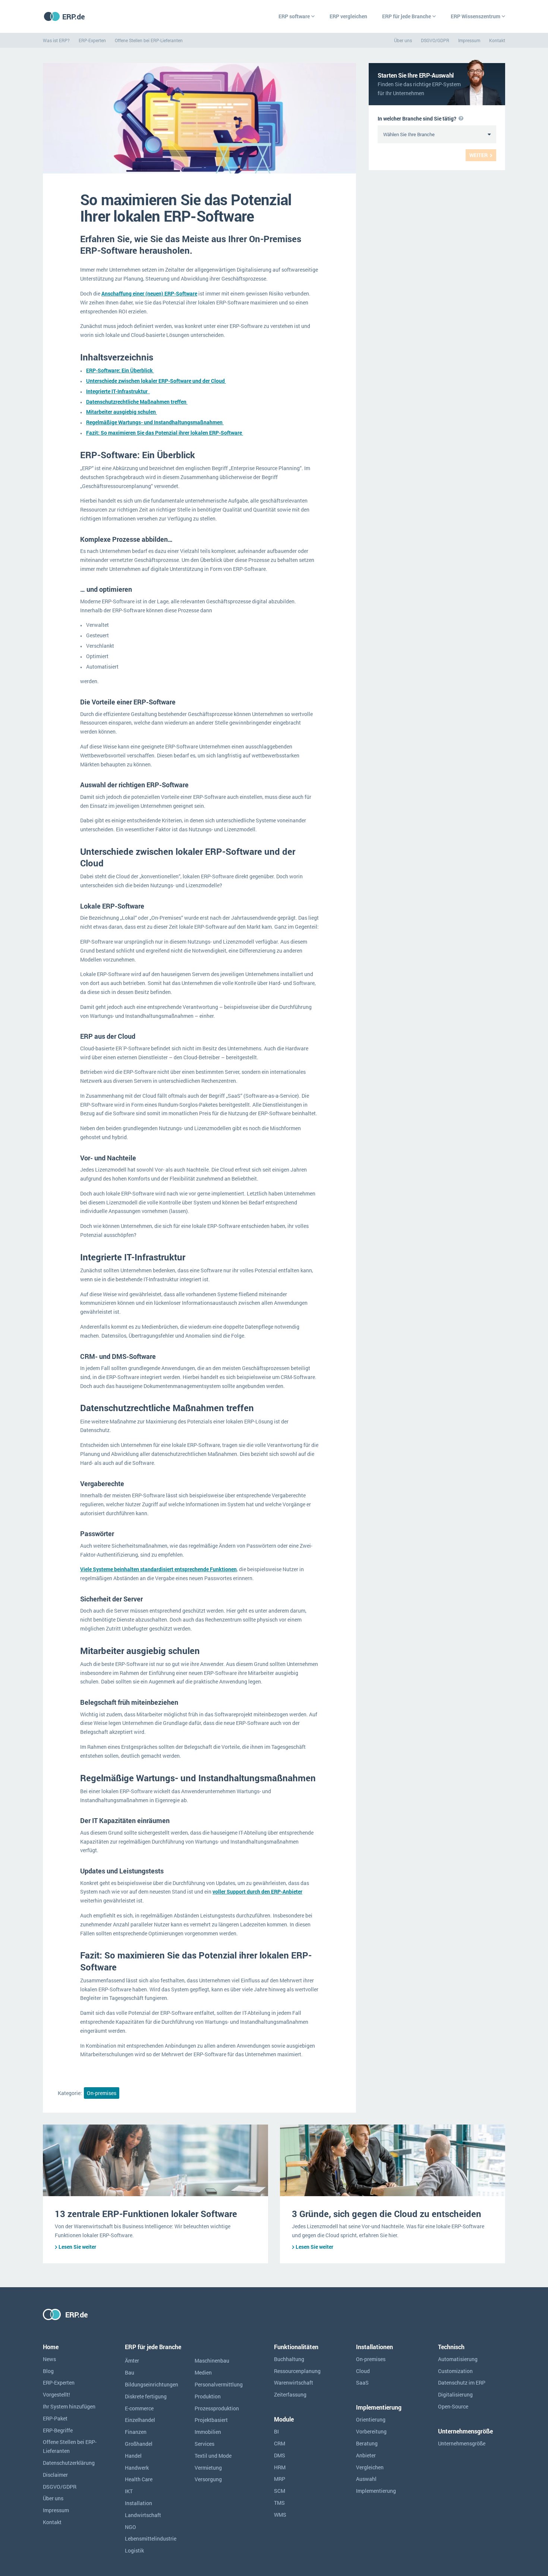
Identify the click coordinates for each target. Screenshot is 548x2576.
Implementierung (376, 2491)
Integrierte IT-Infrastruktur (118, 391)
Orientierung (371, 2419)
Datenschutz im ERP (462, 2383)
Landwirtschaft (143, 2515)
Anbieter (366, 2455)
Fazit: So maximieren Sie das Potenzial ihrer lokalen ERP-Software (165, 433)
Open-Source (453, 2406)
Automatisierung (458, 2359)
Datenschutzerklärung (69, 2463)
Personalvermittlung (219, 2384)
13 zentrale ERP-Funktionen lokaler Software (146, 2214)
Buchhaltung (289, 2359)
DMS (280, 2455)
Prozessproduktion (217, 2408)
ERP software (294, 16)
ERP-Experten (92, 40)
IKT (129, 2491)
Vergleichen (370, 2467)
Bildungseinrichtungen (152, 2384)
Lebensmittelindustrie (151, 2539)
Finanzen (136, 2432)
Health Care (139, 2479)
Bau (130, 2372)
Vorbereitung (371, 2431)
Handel (133, 2456)
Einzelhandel (140, 2420)
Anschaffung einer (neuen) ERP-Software (149, 293)
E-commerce (139, 2408)
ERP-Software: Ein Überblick (120, 370)
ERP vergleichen (348, 16)
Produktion (208, 2396)
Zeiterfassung (290, 2394)
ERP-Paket (55, 2418)
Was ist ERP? (56, 40)
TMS (279, 2503)
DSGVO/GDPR (435, 40)
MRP (280, 2479)
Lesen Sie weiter (77, 2247)
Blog (48, 2371)
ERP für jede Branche (407, 16)
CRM (280, 2443)
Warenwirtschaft (294, 2383)
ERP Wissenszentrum (475, 16)
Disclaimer (55, 2475)
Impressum (469, 40)
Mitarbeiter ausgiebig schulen (122, 412)
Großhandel (139, 2444)
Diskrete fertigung (146, 2396)
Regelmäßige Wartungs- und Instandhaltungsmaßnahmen (155, 422)
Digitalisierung (455, 2394)
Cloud (363, 2371)
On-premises (102, 2093)
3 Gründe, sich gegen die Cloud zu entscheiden (387, 2214)
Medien (203, 2372)
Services (204, 2444)
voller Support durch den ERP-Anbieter (257, 1892)
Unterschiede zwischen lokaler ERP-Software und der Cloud (156, 381)
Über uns (403, 40)
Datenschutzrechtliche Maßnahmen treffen (137, 402)
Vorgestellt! (56, 2394)
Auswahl (366, 2479)
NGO (130, 2527)
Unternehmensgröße (462, 2443)
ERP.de (74, 16)
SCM (280, 2491)
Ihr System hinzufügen (69, 2406)
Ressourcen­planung (297, 2371)
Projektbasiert (211, 2420)
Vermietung (208, 2468)
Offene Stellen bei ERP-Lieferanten (149, 40)
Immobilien (208, 2432)
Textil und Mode (213, 2456)
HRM (280, 2467)
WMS (280, 2515)
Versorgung (208, 2479)
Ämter (132, 2361)
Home (51, 2347)
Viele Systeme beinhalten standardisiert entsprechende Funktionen (158, 1569)
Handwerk (137, 2468)
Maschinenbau (212, 2361)
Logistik (134, 2550)
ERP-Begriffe (58, 2430)
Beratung (367, 2443)
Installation (138, 2503)
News (49, 2359)
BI (276, 2431)
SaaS (362, 2383)
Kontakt (497, 40)
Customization (455, 2371)
